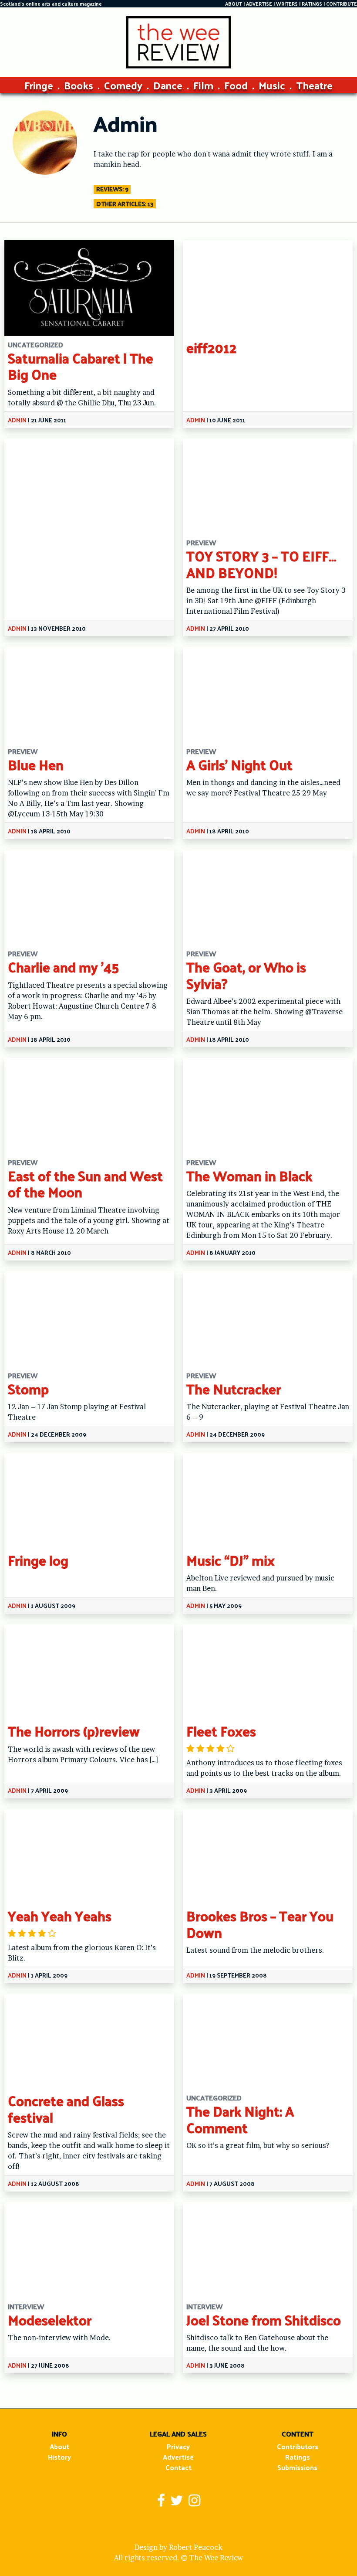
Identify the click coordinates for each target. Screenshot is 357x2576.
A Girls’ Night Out (239, 765)
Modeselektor (50, 2320)
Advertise (178, 2457)
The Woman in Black (249, 1176)
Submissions (297, 2467)
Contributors (298, 2446)
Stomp (28, 1389)
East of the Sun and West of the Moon (85, 1184)
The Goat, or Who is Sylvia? (246, 975)
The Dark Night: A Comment (240, 2119)
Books (79, 85)
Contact (178, 2467)
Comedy (123, 85)
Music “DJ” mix (231, 1560)
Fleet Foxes (221, 1731)
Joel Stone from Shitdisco (264, 2320)
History (59, 2457)
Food (236, 85)
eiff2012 (211, 347)
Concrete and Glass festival (66, 2109)
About (59, 2446)
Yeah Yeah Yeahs (60, 1916)
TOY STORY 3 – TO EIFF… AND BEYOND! (261, 564)
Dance (168, 85)
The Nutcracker (234, 1389)
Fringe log (38, 1560)
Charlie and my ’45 (63, 967)
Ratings (298, 2457)
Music (272, 85)
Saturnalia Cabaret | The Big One (81, 366)
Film (203, 85)
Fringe (39, 85)
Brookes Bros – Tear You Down (260, 1924)
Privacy (178, 2446)
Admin (17, 420)
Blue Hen (36, 765)
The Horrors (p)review (74, 1731)
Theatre (314, 85)
